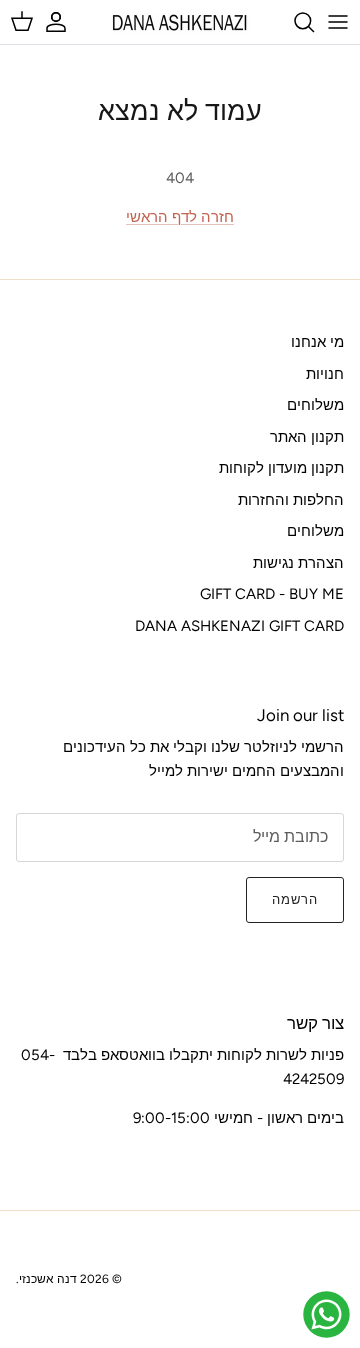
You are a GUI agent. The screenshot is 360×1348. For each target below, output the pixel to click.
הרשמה (295, 899)
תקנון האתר (307, 437)
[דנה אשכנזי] (180, 22)
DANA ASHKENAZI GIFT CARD (239, 626)
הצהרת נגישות (298, 563)
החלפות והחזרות (291, 500)
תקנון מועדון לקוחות (281, 468)
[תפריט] (338, 22)
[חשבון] (66, 22)
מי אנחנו (317, 342)
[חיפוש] (294, 22)
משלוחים (315, 405)
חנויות (325, 374)
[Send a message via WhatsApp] (326, 1314)
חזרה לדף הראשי (180, 217)
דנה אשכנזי (48, 1279)
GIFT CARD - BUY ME (272, 594)
